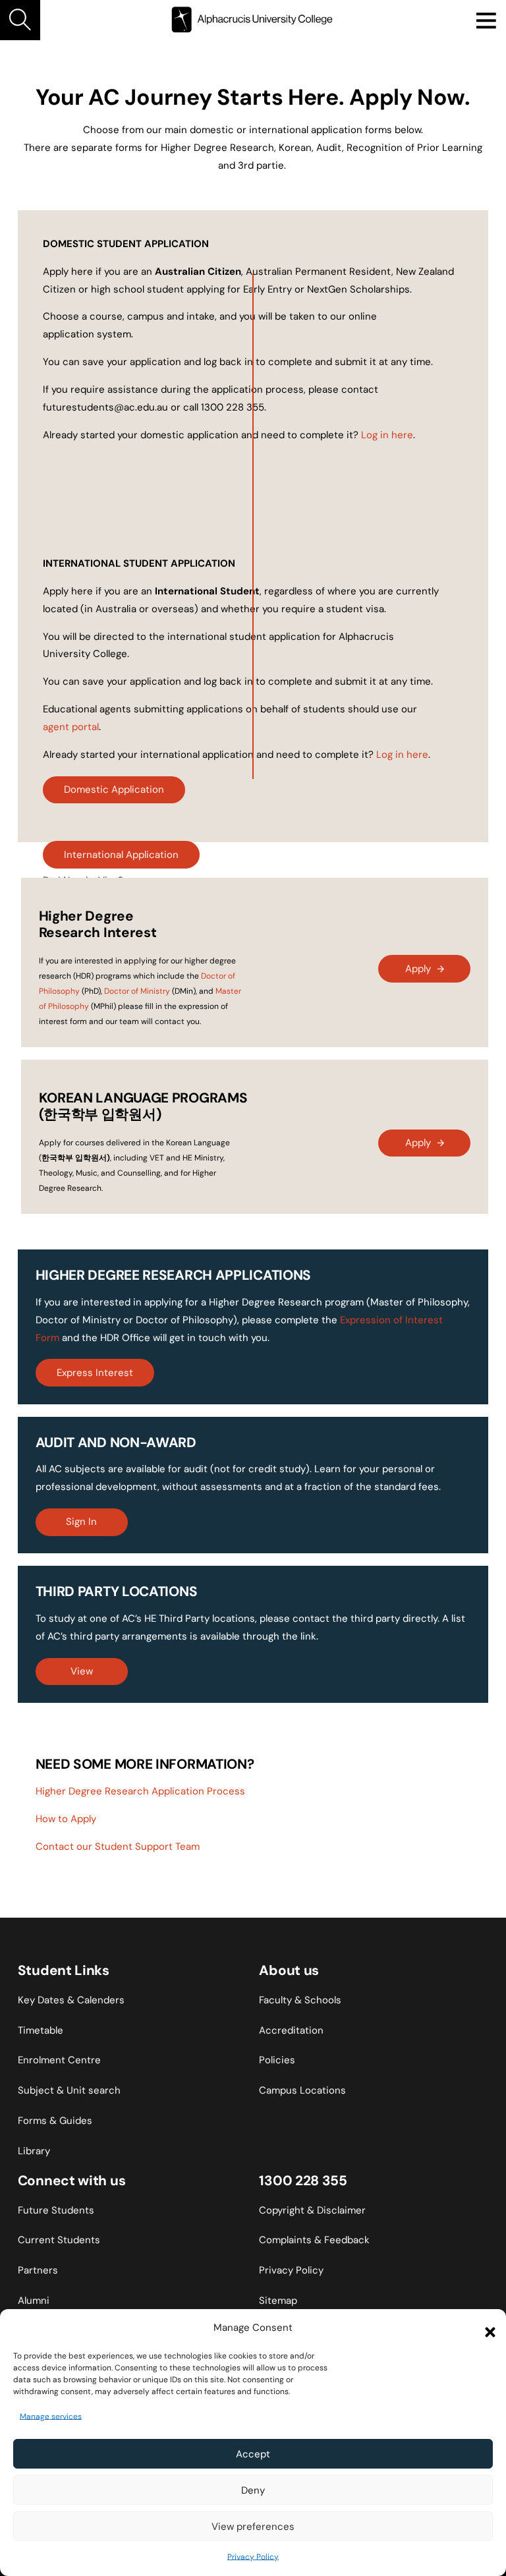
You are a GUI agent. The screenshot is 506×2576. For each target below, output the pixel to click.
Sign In (81, 1522)
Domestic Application (114, 789)
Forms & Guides (55, 2121)
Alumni (34, 2301)
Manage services (51, 2417)
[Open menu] (486, 20)
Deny (253, 2490)
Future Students (56, 2210)
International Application (121, 855)
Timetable (41, 2030)
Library (34, 2151)
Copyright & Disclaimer (312, 2210)
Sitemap (278, 2301)
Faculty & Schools (300, 2000)
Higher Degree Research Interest (98, 924)
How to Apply (66, 1819)
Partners (38, 2270)
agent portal (71, 727)
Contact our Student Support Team (118, 1846)
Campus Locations (302, 2090)
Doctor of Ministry (137, 991)
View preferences (253, 2527)
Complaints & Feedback (314, 2240)
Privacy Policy (253, 2557)
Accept (253, 2454)
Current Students (59, 2240)
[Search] (20, 20)
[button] (486, 2328)
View (82, 1671)
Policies (277, 2060)
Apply (418, 969)
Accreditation (291, 2030)
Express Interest (95, 1373)
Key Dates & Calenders (71, 2000)
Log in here (387, 435)
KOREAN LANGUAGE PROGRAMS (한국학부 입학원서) (143, 1106)
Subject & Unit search (69, 2090)
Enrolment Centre (59, 2060)
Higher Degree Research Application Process (140, 1791)
